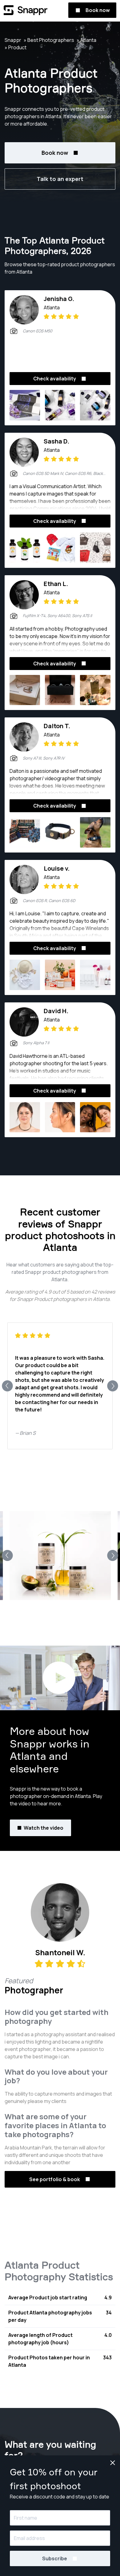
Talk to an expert (60, 179)
